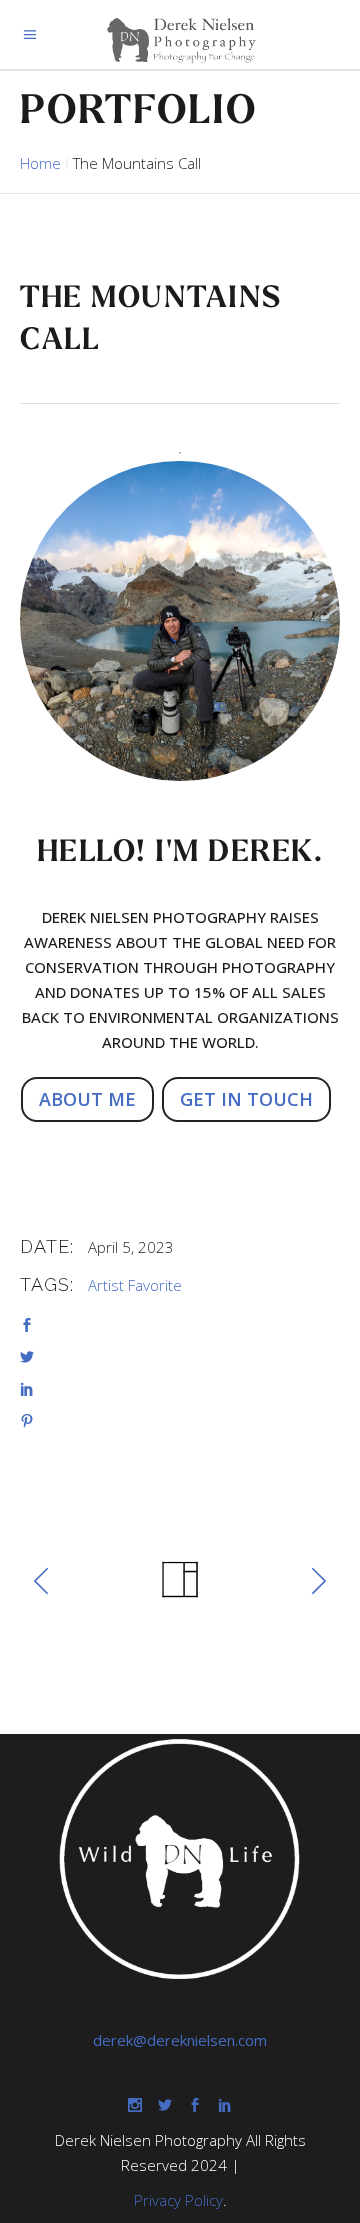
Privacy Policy (178, 2200)
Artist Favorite (135, 1285)
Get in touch (246, 1099)
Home (40, 163)
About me (87, 1099)
